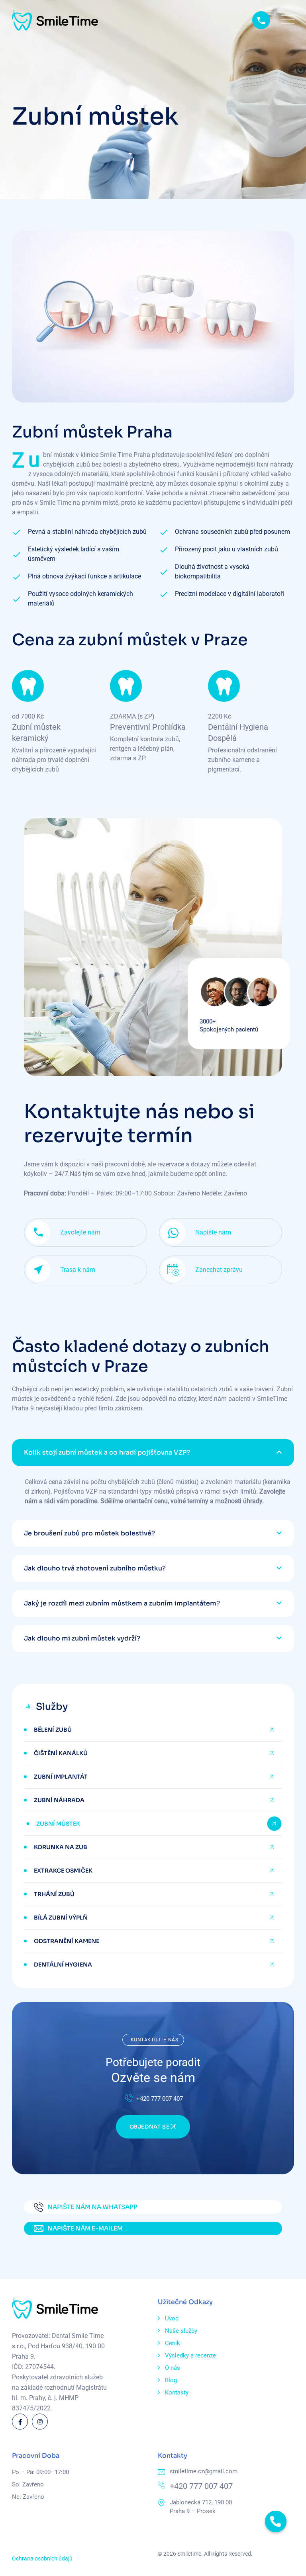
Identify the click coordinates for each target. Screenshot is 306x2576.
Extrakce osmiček (63, 1871)
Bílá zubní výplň (61, 1918)
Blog (171, 2380)
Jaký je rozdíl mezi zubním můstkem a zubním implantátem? (122, 1603)
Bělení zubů (53, 1730)
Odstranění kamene (67, 1941)
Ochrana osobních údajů (42, 2558)
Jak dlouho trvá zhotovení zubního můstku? (95, 1568)
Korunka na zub (61, 1847)
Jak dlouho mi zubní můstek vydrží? (82, 1638)
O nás (173, 2368)
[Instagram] (40, 2422)
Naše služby (181, 2331)
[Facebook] (20, 2422)
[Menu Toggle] (286, 20)
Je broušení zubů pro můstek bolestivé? (89, 1533)
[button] (153, 1453)
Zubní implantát (61, 1777)
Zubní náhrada (59, 1800)
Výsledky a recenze (190, 2355)
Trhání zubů (54, 1894)
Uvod (172, 2318)
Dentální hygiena (63, 1965)
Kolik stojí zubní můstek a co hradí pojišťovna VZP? (107, 1452)
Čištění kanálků (61, 1753)
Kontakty (177, 2392)
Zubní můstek (58, 1824)
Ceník (173, 2343)
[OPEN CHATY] (276, 2521)
